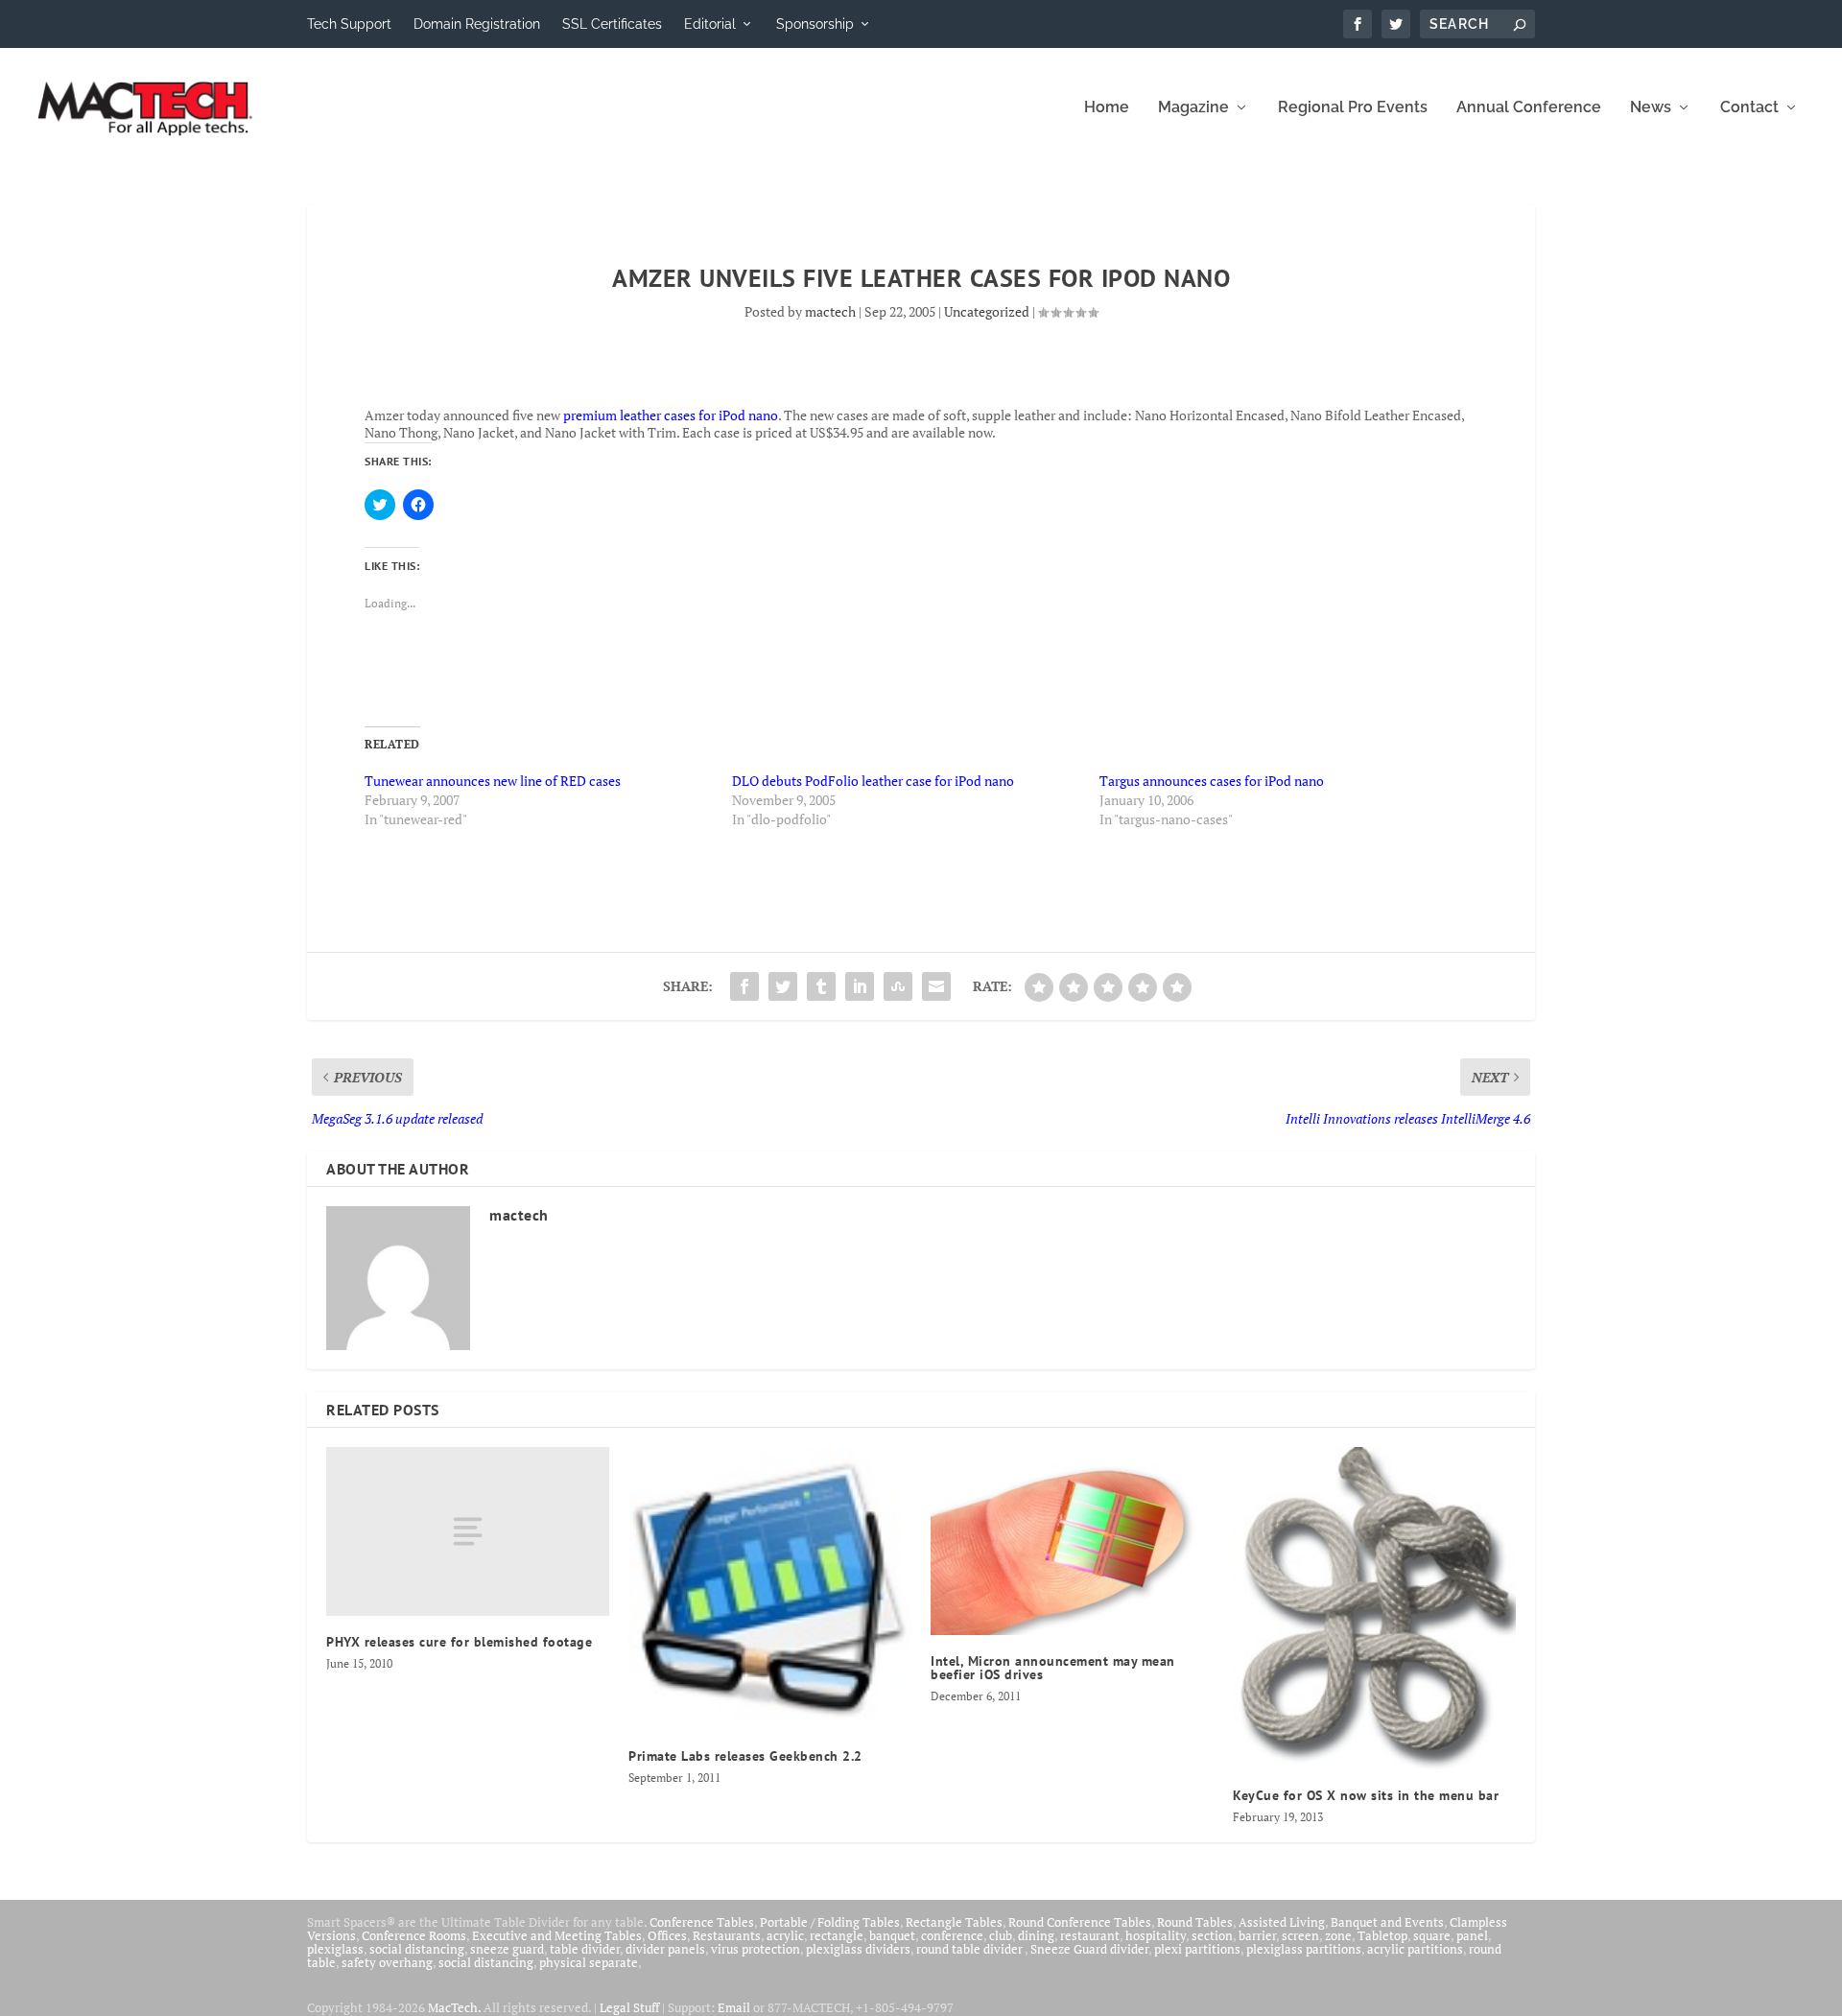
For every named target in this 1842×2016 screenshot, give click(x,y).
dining (1036, 1935)
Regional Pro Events (1353, 108)
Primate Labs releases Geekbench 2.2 (745, 1756)
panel (1472, 1935)
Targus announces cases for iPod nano (1212, 781)
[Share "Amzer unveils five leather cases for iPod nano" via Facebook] (744, 986)
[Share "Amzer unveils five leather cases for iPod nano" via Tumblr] (821, 986)
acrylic (785, 1935)
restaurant (1090, 1935)
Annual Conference (1529, 108)
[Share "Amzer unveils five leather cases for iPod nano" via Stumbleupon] (898, 986)
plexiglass (335, 1949)
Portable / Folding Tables (830, 1922)
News (1651, 108)
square (1432, 1935)
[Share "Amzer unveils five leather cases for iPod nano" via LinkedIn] (860, 986)
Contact (1749, 108)
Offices (667, 1935)
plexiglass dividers (858, 1949)
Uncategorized (987, 311)
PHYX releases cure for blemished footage (459, 1642)
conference (952, 1935)
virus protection (756, 1949)
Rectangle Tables (954, 1922)
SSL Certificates (612, 24)
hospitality (1156, 1935)
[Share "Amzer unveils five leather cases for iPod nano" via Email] (936, 986)
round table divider (970, 1949)
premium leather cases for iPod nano (671, 415)
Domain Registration (477, 24)
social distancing (417, 1949)
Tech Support (349, 24)
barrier (1257, 1935)
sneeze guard (507, 1949)
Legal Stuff (629, 2007)
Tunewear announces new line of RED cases (493, 781)
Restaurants (727, 1935)
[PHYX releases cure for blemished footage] (468, 1532)
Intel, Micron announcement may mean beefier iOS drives (1053, 1668)
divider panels (665, 1949)
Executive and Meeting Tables (557, 1935)
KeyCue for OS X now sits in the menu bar (1366, 1795)
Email (734, 2007)
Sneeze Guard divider (1089, 1949)
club (1001, 1935)
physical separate (589, 1962)
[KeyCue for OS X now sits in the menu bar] (1374, 1608)
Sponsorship (815, 24)
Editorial (710, 24)
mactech (830, 311)
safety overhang (387, 1962)
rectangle (837, 1935)
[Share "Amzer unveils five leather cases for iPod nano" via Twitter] (783, 986)
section (1212, 1935)
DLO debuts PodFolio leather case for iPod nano (873, 781)
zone (1338, 1935)
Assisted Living (1282, 1922)
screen (1300, 1935)
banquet (892, 1935)
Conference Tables (702, 1922)
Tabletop (1382, 1935)
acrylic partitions (1415, 1949)
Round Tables (1195, 1922)
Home (1107, 108)
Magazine (1193, 108)
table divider (585, 1949)
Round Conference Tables (1080, 1922)
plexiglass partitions (1304, 1949)
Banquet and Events (1387, 1922)
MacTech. (454, 2007)
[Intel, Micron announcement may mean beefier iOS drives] (1072, 1541)
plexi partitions (1197, 1949)
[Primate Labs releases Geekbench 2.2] (770, 1589)
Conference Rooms (414, 1935)
